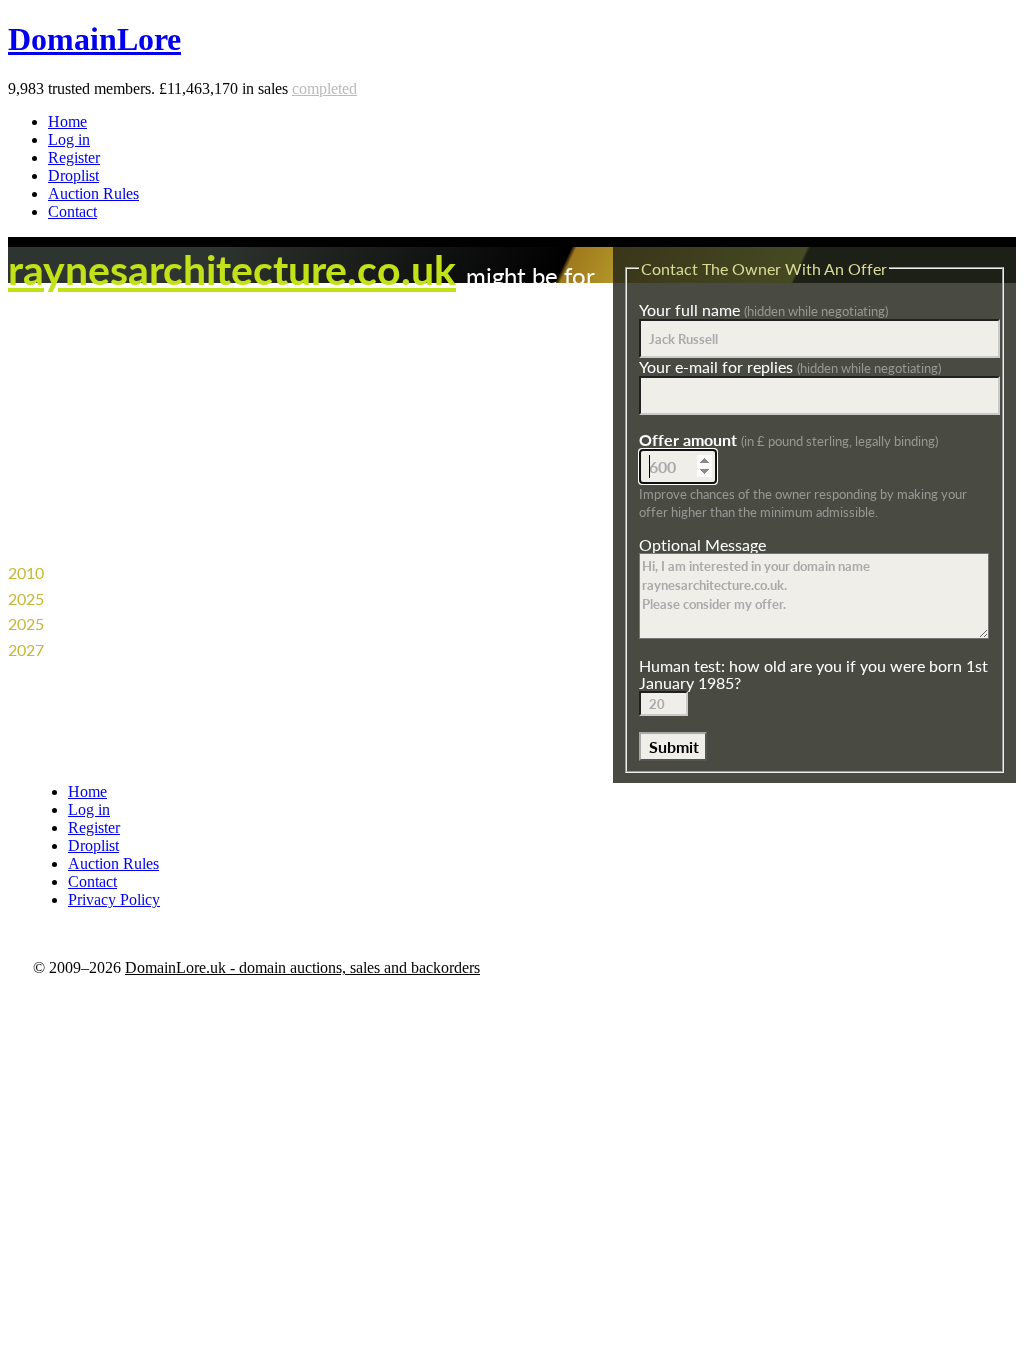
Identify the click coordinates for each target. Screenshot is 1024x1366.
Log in (69, 139)
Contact (72, 211)
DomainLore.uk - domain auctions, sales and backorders (302, 967)
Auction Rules (93, 193)
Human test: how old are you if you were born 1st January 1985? (813, 674)
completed (324, 88)
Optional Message (702, 544)
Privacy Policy (114, 899)
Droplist (73, 175)
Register (74, 157)
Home (67, 121)
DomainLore (94, 39)
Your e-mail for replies (790, 366)
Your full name (763, 309)
